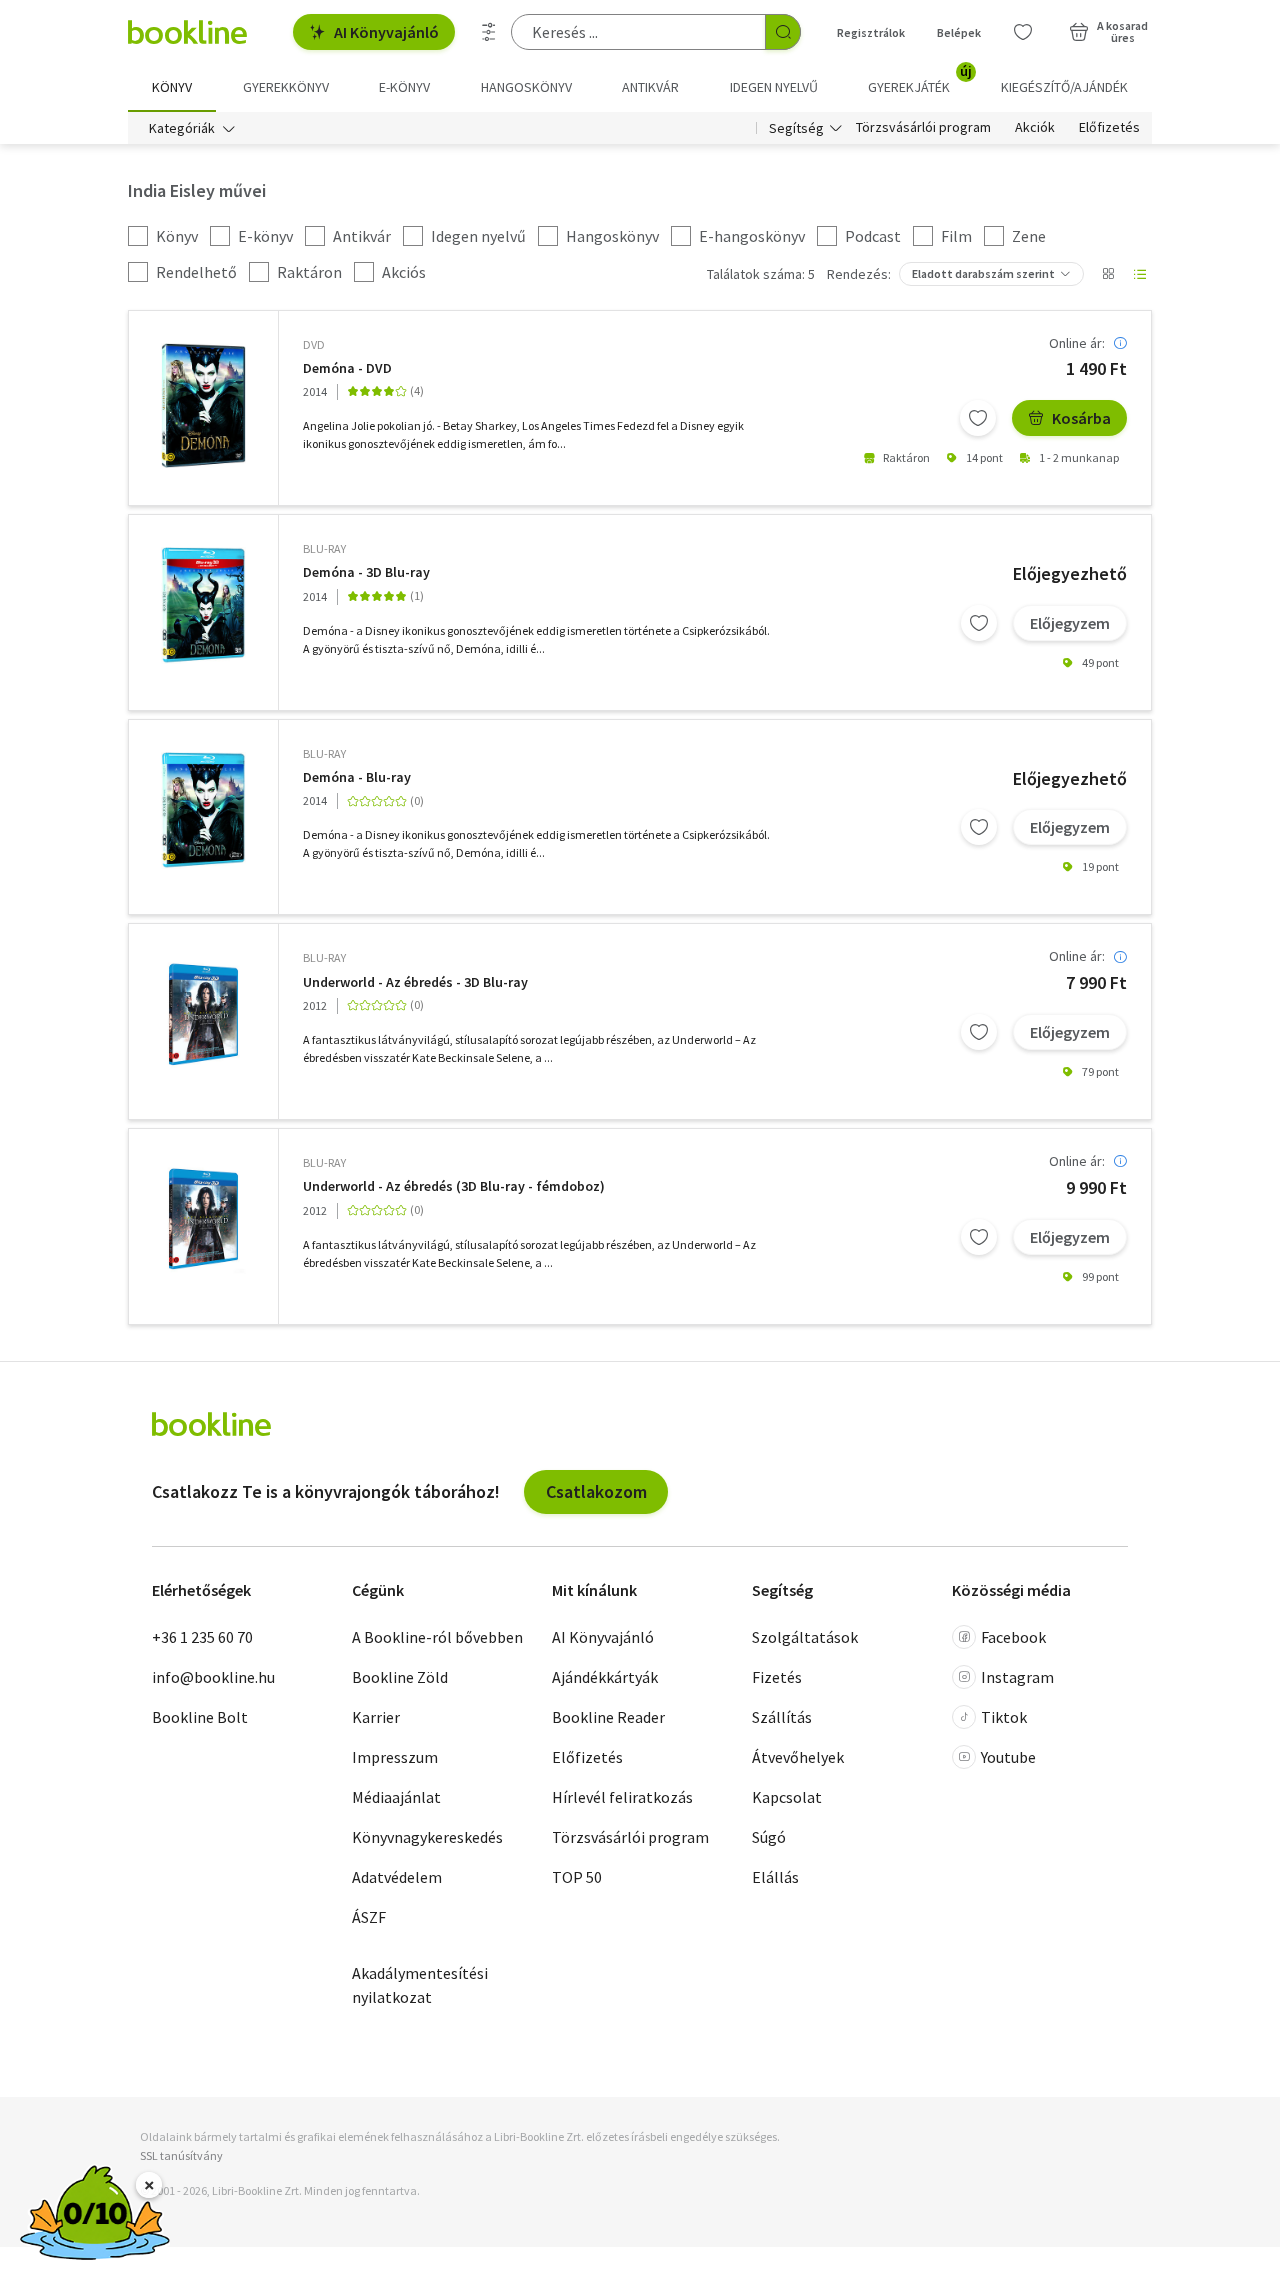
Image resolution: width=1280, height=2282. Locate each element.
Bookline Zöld (400, 1677)
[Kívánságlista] (1023, 32)
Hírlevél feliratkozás (622, 1797)
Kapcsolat (787, 1797)
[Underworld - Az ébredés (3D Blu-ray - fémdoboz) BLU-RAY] (203, 1217)
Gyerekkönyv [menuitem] (286, 87)
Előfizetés (1109, 128)
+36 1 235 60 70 (202, 1637)
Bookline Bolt (200, 1717)
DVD (314, 344)
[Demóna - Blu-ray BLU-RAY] (203, 810)
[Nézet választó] (1108, 274)
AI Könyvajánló (386, 32)
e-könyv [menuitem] (404, 87)
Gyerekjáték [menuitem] (920, 80)
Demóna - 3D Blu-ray (366, 572)
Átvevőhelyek (798, 1757)
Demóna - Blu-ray (357, 777)
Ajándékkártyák (605, 1677)
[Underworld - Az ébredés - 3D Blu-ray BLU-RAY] (203, 1012)
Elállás (775, 1877)
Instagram (1017, 1677)
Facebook (1013, 1637)
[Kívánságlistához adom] (978, 418)
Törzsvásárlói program (923, 128)
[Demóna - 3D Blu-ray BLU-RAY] (203, 605)
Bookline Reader (608, 1717)
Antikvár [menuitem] (650, 87)
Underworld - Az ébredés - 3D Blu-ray (415, 982)
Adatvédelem (397, 1877)
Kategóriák (182, 128)
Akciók (1035, 128)
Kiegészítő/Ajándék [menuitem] (1064, 87)
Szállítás (782, 1717)
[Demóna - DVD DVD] (203, 405)
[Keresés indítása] (783, 32)
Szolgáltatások (805, 1637)
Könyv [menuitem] (172, 87)
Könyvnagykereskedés (427, 1837)
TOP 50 (577, 1877)
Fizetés (777, 1677)
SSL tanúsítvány (181, 2155)
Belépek (959, 32)
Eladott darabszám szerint (983, 273)
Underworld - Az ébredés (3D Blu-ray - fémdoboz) (454, 1186)
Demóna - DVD (347, 368)
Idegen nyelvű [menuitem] (774, 87)
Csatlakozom (596, 1491)
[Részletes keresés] (489, 32)
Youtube (1008, 1757)
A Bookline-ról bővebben (437, 1637)
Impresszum (395, 1757)
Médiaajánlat (396, 1797)
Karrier (376, 1717)
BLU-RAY (324, 548)
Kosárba (1081, 418)
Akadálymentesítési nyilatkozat (420, 1985)
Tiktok (1004, 1717)
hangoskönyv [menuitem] (526, 87)
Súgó (769, 1837)
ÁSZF (369, 1917)
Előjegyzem (1070, 623)
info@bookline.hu (213, 1677)
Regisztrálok (871, 32)
